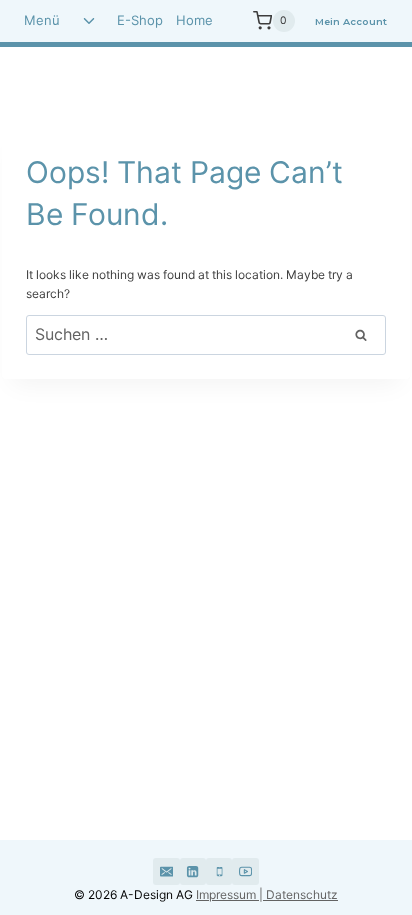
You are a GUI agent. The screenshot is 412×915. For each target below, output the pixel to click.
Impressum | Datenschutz (267, 894)
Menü (42, 20)
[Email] (166, 871)
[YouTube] (245, 871)
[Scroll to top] (344, 823)
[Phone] (219, 871)
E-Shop (140, 20)
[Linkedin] (193, 871)
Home (194, 20)
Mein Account (351, 21)
